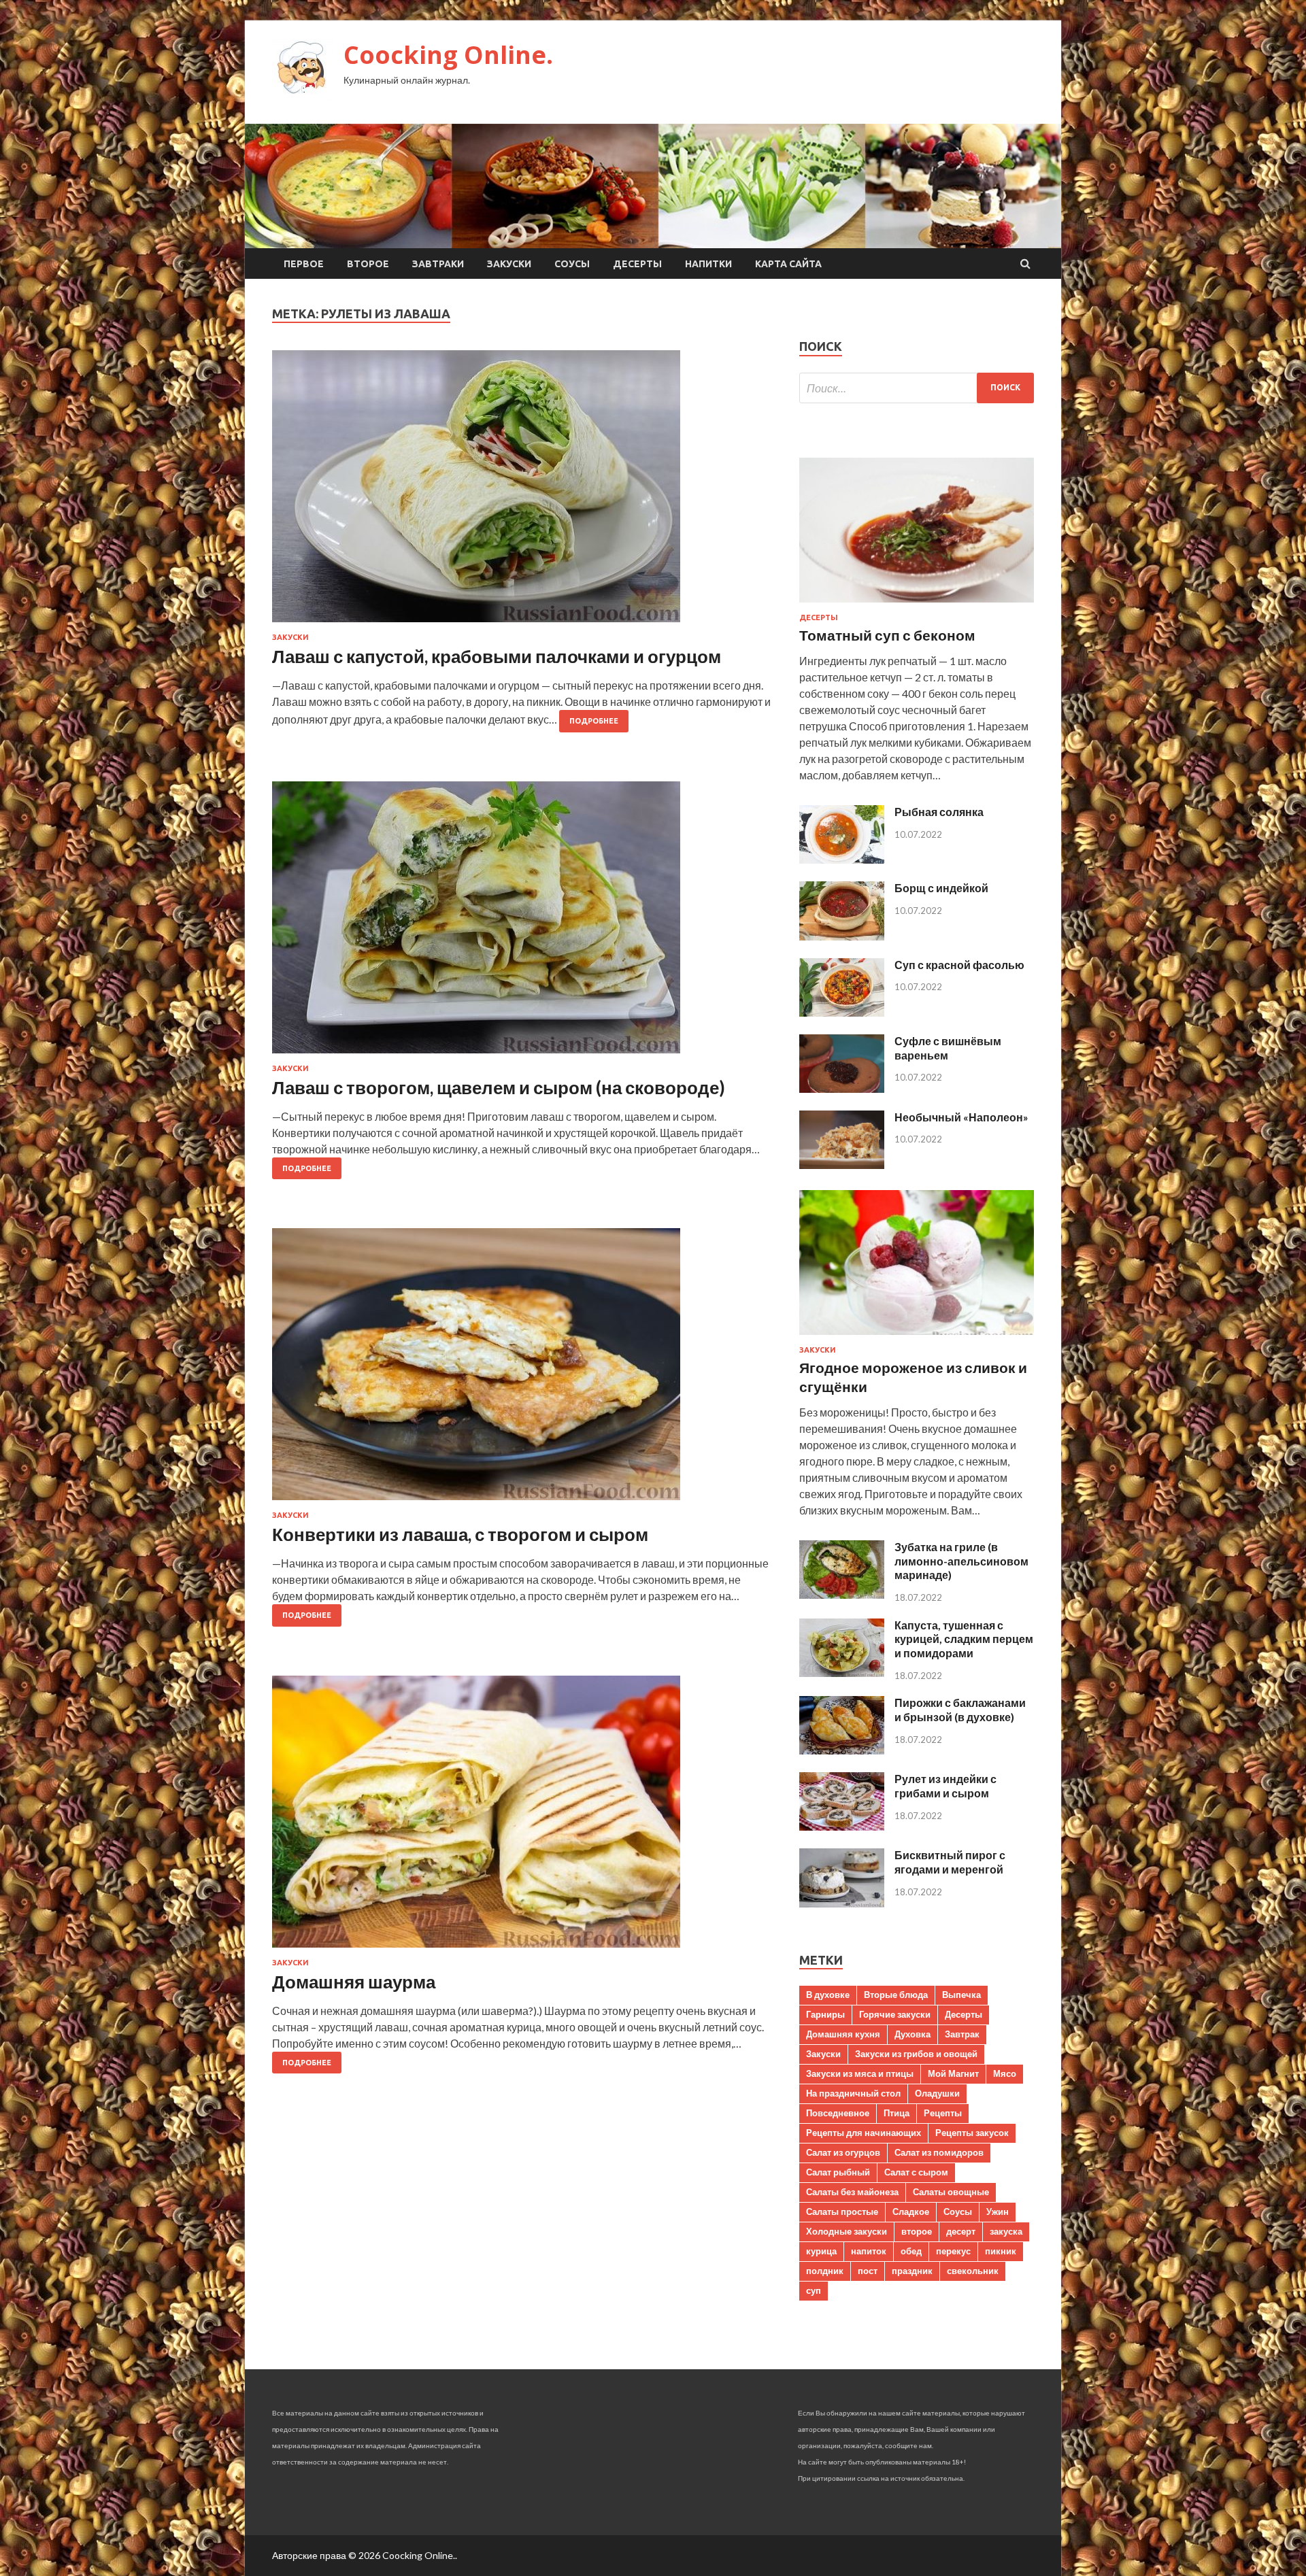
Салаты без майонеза (852, 2192)
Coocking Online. (448, 55)
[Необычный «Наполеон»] (842, 1165)
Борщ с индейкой (941, 888)
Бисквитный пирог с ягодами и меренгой (950, 1862)
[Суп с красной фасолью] (842, 1012)
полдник (825, 2271)
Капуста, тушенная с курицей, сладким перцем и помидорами (964, 1639)
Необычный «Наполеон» (961, 1117)
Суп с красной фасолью (959, 965)
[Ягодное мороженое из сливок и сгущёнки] (917, 1337)
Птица (897, 2113)
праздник (912, 2271)
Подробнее (594, 721)
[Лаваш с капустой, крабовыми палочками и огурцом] (522, 492)
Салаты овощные (951, 2192)
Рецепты (943, 2113)
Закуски (509, 264)
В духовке (828, 1995)
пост (868, 2271)
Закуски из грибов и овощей (916, 2054)
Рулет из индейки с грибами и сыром (945, 1786)
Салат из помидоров (939, 2152)
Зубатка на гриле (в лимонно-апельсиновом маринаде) (961, 1561)
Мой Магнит (953, 2073)
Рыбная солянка (939, 812)
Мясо (1005, 2073)
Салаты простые (842, 2211)
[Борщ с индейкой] (842, 936)
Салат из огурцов (843, 2152)
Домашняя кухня (843, 2034)
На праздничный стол (853, 2093)
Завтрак (962, 2034)
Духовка (912, 2034)
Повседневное (838, 2113)
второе (917, 2231)
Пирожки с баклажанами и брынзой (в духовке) (960, 1710)
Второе (368, 264)
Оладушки (937, 2093)
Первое (304, 264)
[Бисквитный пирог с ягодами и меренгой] (842, 1903)
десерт (961, 2231)
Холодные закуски (847, 2231)
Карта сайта (788, 264)
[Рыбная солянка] (842, 859)
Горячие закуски (895, 2014)
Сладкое (911, 2211)
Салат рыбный (838, 2172)
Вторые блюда (896, 1995)
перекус (953, 2251)
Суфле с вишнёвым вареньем (948, 1048)
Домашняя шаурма (354, 1982)
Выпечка (961, 1995)
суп (814, 2290)
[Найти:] (917, 388)
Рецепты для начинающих (864, 2133)
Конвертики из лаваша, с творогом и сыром (460, 1534)
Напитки (708, 264)
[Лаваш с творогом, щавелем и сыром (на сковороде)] (522, 923)
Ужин (998, 2211)
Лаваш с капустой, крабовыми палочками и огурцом (497, 656)
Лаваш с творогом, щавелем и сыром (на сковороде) (499, 1087)
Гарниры (825, 2014)
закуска (1006, 2231)
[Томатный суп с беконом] (917, 605)
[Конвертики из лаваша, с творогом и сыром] (522, 1370)
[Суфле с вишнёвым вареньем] (842, 1088)
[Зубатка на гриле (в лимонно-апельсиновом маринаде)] (842, 1594)
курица (821, 2251)
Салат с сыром (916, 2172)
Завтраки (438, 264)
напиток (869, 2251)
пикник (1001, 2251)
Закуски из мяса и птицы (860, 2073)
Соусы (572, 264)
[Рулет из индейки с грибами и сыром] (842, 1826)
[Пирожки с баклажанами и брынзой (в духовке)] (842, 1750)
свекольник (973, 2271)
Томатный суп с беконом (887, 635)
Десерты (637, 264)
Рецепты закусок (972, 2133)
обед (911, 2251)
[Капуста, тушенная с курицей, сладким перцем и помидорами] (842, 1673)
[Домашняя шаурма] (522, 1817)
